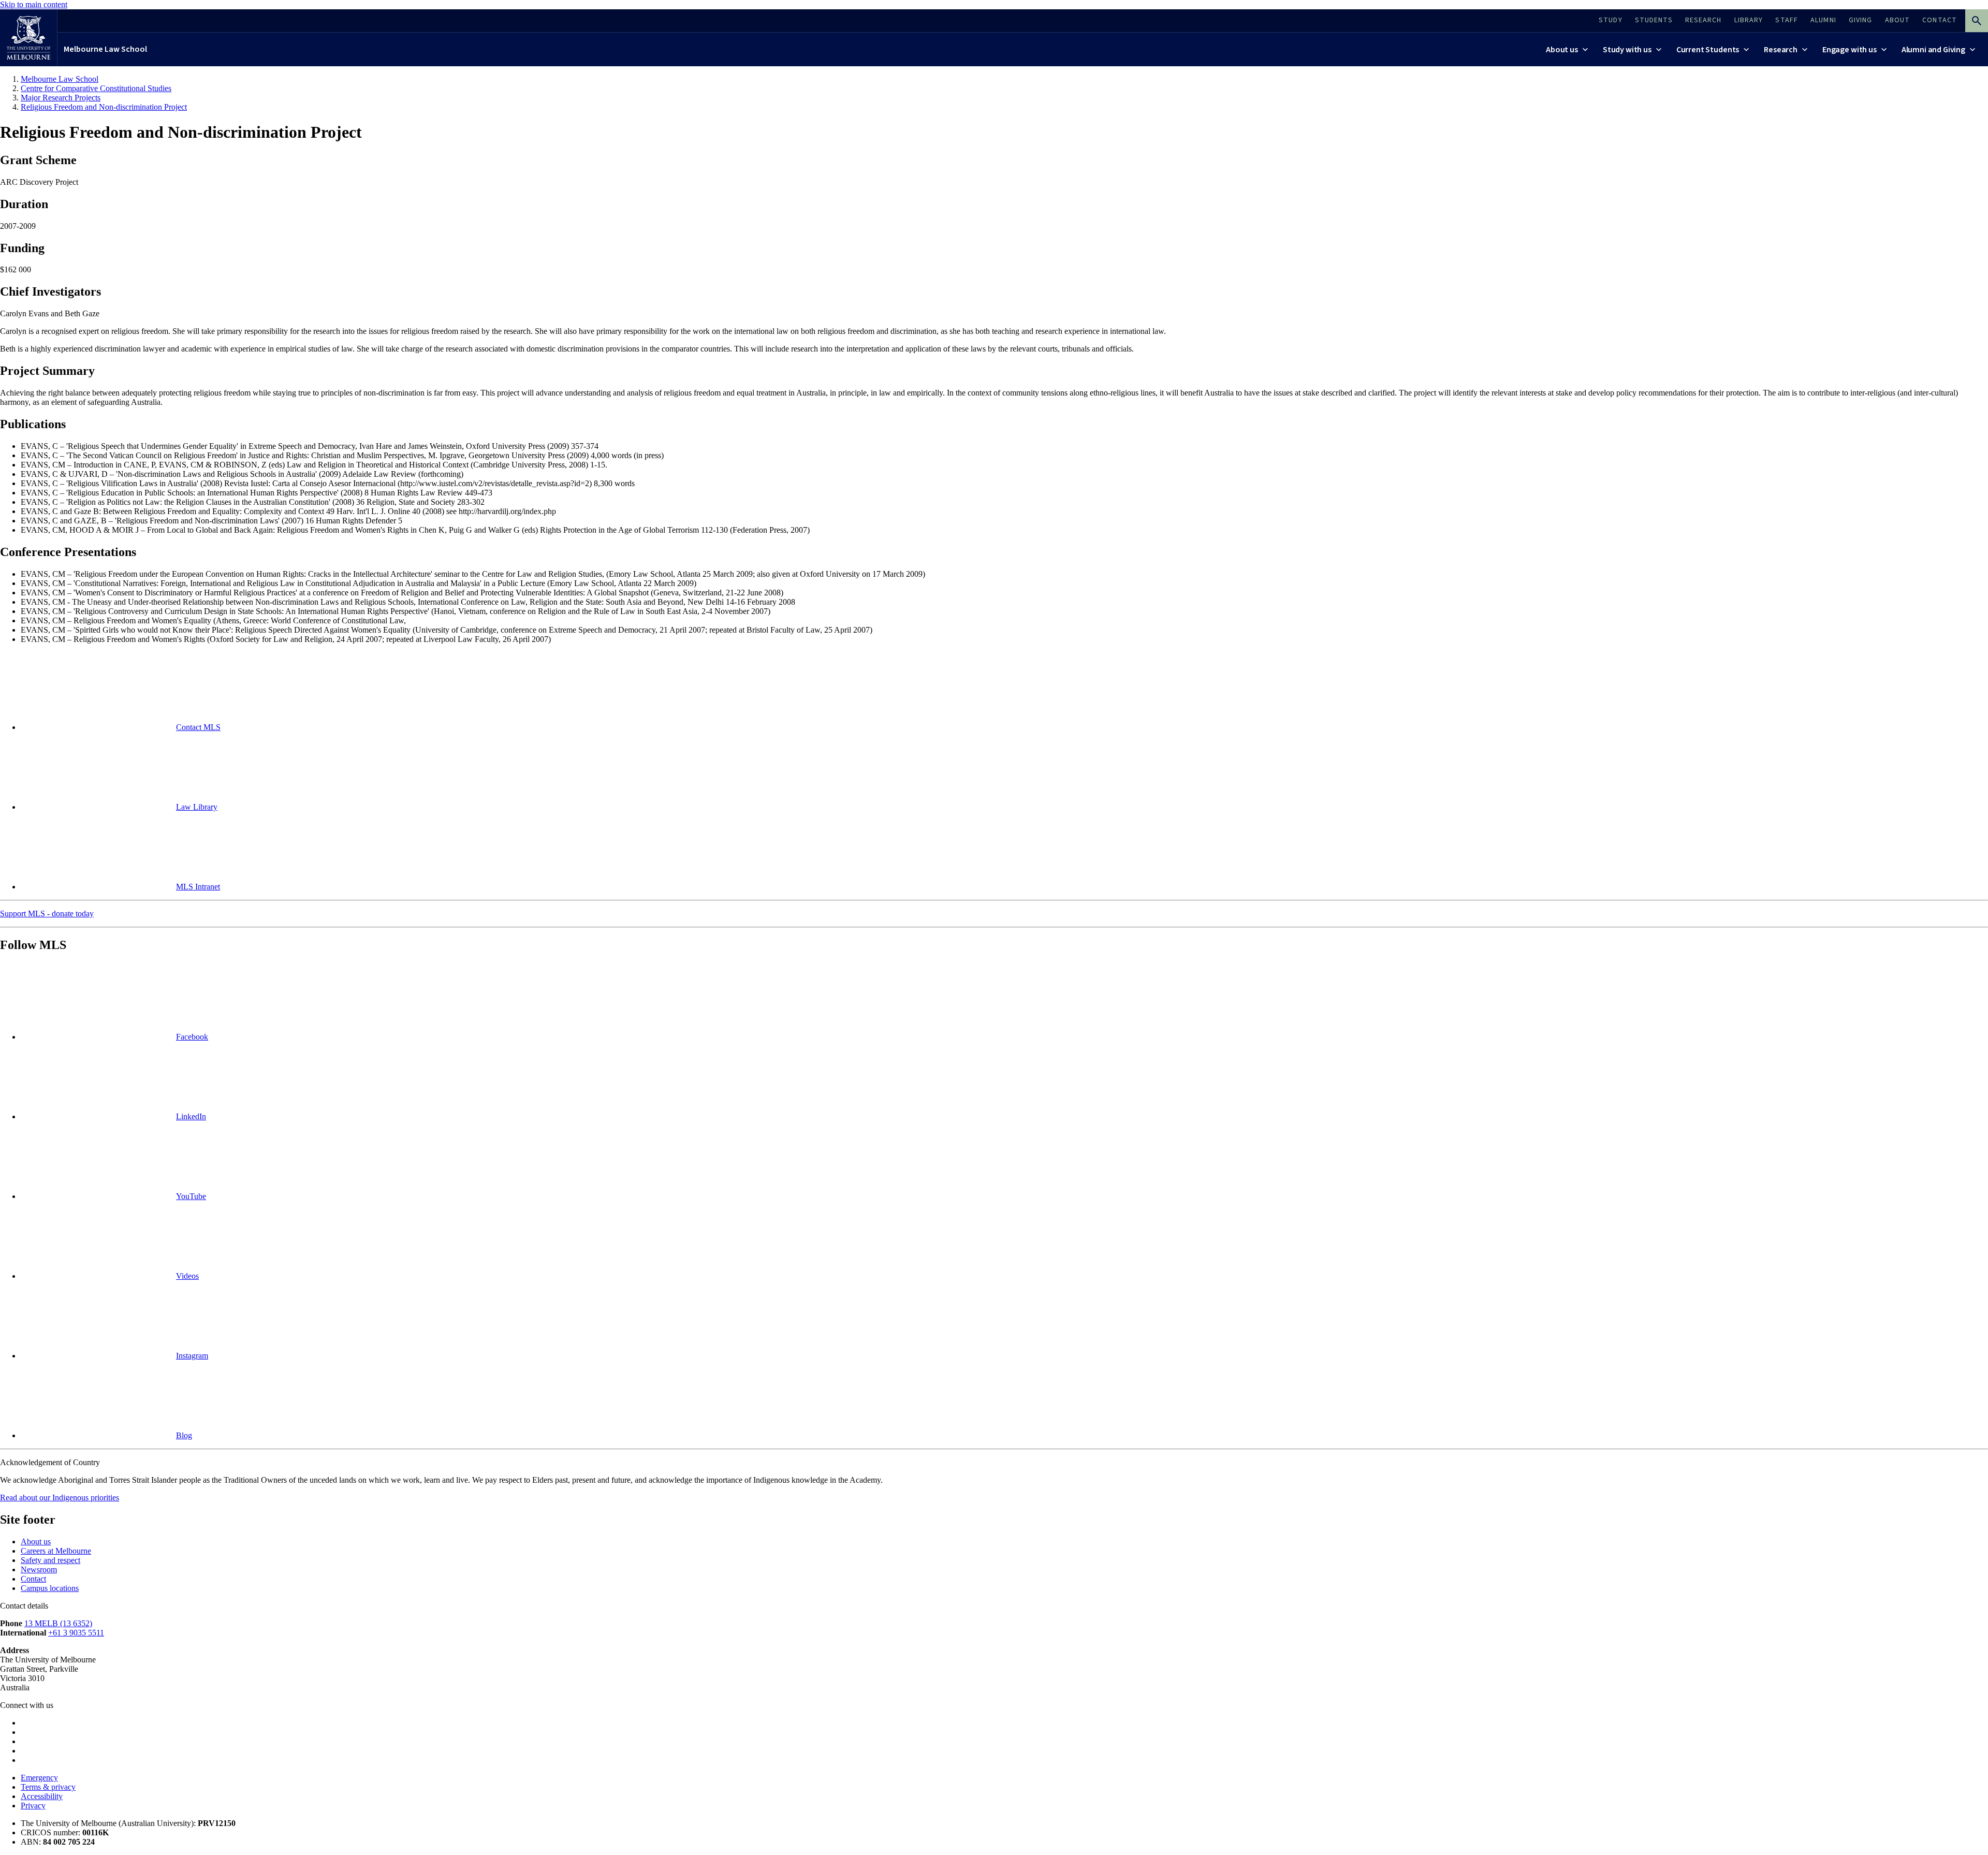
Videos (187, 1276)
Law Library (197, 807)
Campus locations (50, 1588)
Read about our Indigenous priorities (60, 1498)
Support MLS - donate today (47, 914)
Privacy (33, 1806)
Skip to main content (34, 4)
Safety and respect (50, 1560)
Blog (184, 1435)
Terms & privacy (48, 1787)
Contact (33, 1579)
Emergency (39, 1778)
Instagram (192, 1356)
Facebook (192, 1037)
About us (36, 1542)
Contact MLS (198, 727)
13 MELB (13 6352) (58, 1623)
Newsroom (39, 1569)
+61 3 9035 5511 (76, 1633)
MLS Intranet (198, 887)
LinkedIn (191, 1116)
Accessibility (42, 1796)
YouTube (191, 1196)
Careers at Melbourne (56, 1551)
